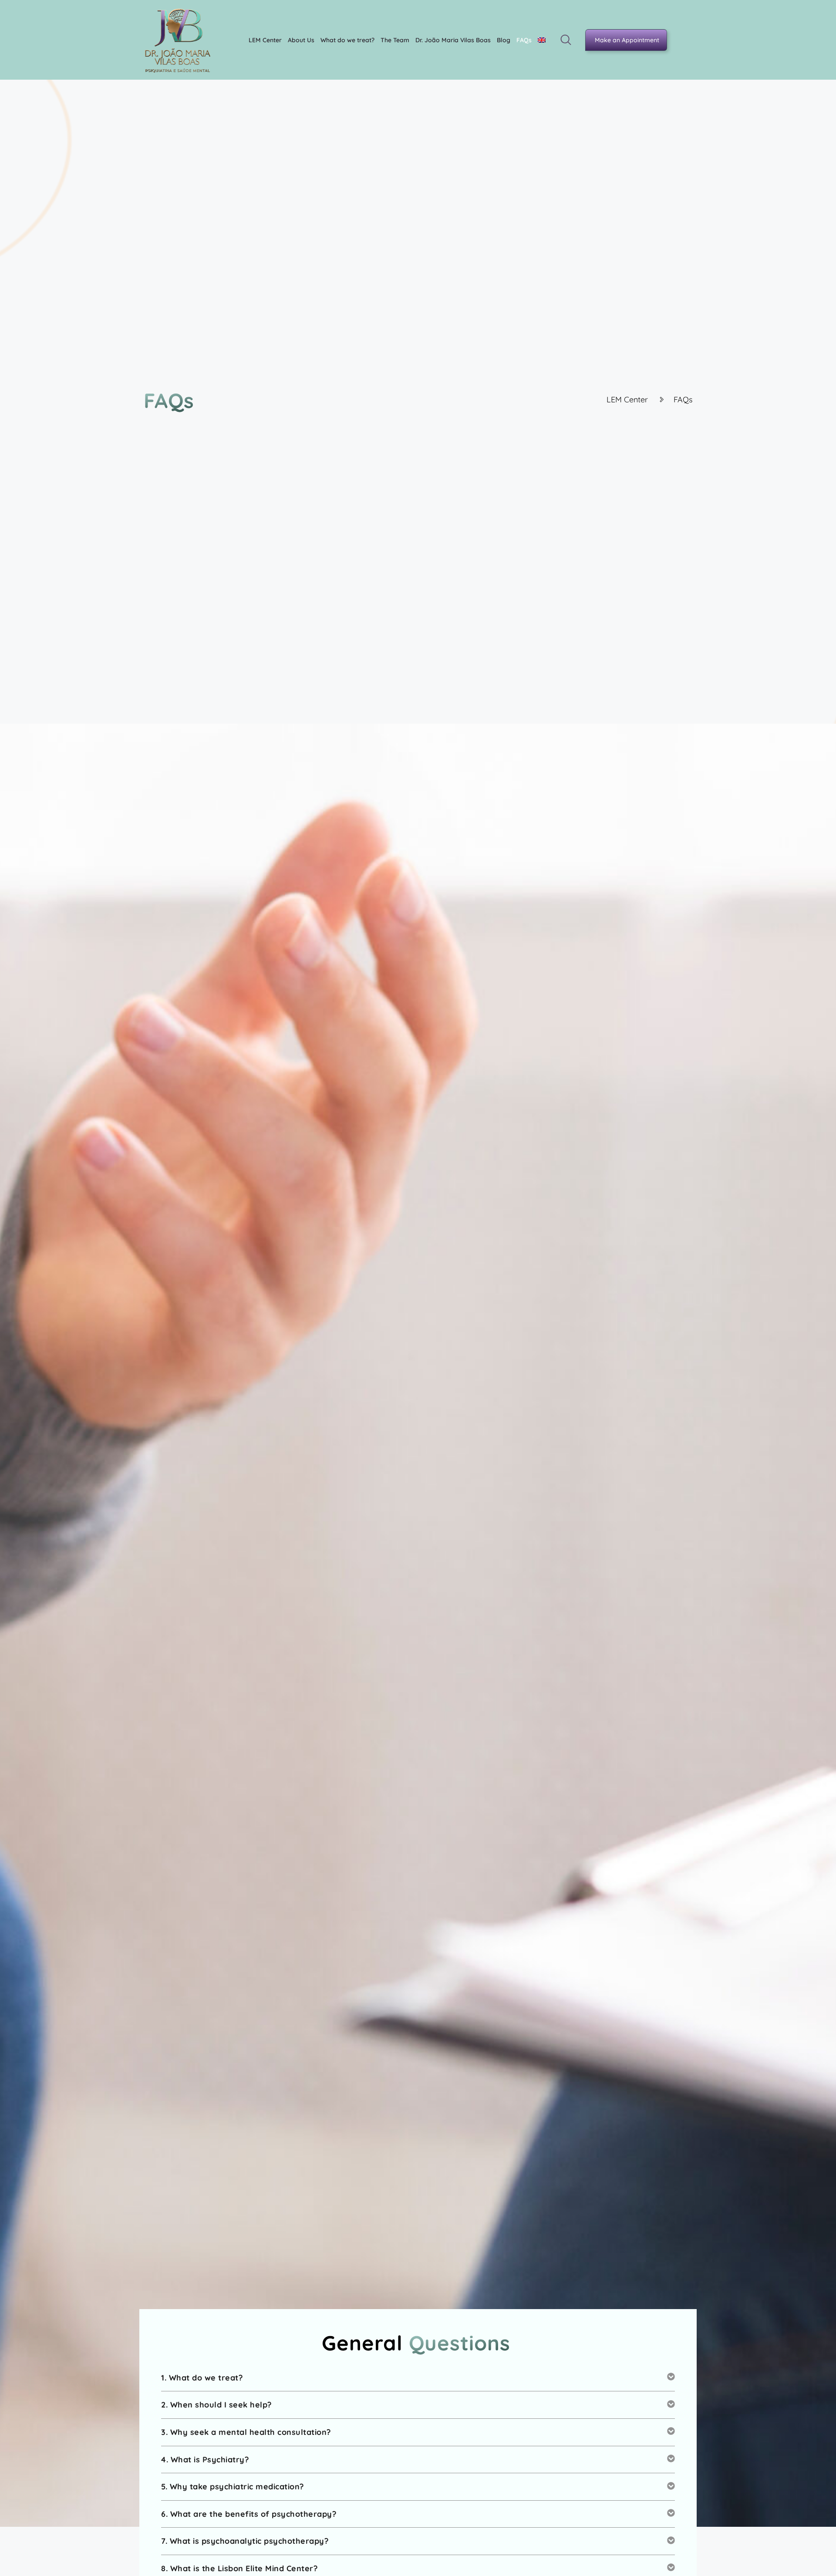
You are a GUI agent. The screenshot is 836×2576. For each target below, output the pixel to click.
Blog (504, 40)
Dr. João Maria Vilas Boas (453, 40)
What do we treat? (347, 40)
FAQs (524, 40)
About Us (301, 40)
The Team (395, 40)
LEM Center (265, 40)
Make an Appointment (627, 40)
